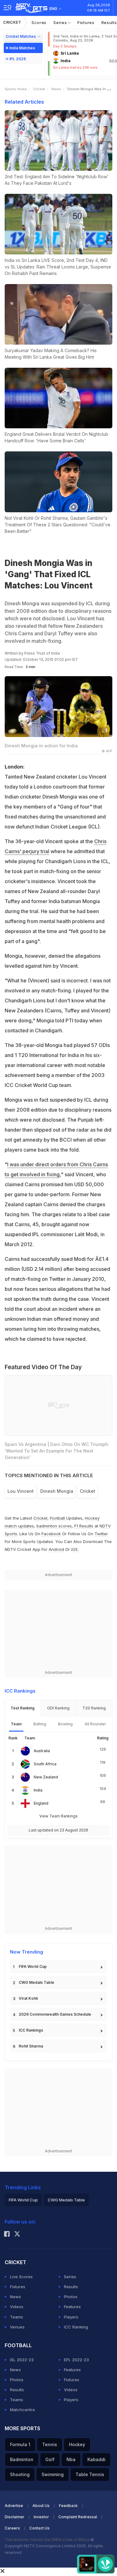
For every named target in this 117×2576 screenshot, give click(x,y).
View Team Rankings (58, 1816)
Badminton (22, 2459)
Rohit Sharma (31, 2046)
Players (71, 2317)
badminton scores (54, 1526)
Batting (40, 1724)
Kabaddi (96, 2459)
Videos (17, 2307)
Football (58, 1518)
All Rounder (95, 1724)
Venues (17, 2327)
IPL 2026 (18, 59)
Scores (39, 22)
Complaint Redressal (78, 2517)
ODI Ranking (58, 1708)
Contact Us (39, 2528)
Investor (41, 2517)
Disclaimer (15, 2517)
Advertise (14, 2506)
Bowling (65, 1724)
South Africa (45, 1764)
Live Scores (21, 2277)
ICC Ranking (76, 2327)
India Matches (22, 48)
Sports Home (16, 89)
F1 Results (84, 1526)
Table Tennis (90, 2474)
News (56, 89)
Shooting (20, 2474)
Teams (17, 2317)
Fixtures (86, 22)
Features (72, 2307)
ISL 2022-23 (22, 2360)
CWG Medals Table (37, 1982)
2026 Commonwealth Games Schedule (55, 2014)
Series (61, 22)
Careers (12, 2528)
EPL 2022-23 (76, 2360)
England (41, 1803)
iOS (74, 1549)
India (38, 1790)
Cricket (12, 22)
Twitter (101, 1534)
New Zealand (46, 1777)
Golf (50, 2459)
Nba (71, 2459)
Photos (71, 2297)
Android (56, 1549)
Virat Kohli (28, 1998)
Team (16, 1724)
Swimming (53, 2474)
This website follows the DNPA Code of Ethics (48, 2540)
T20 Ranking (94, 1708)
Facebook (51, 1534)
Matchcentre (22, 2410)
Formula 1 (20, 2444)
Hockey (77, 2444)
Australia (42, 1751)
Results (71, 2287)
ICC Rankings (31, 2030)
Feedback (68, 2506)
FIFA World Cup (33, 1966)
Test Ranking (23, 1708)
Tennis (50, 2444)
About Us (41, 2506)
